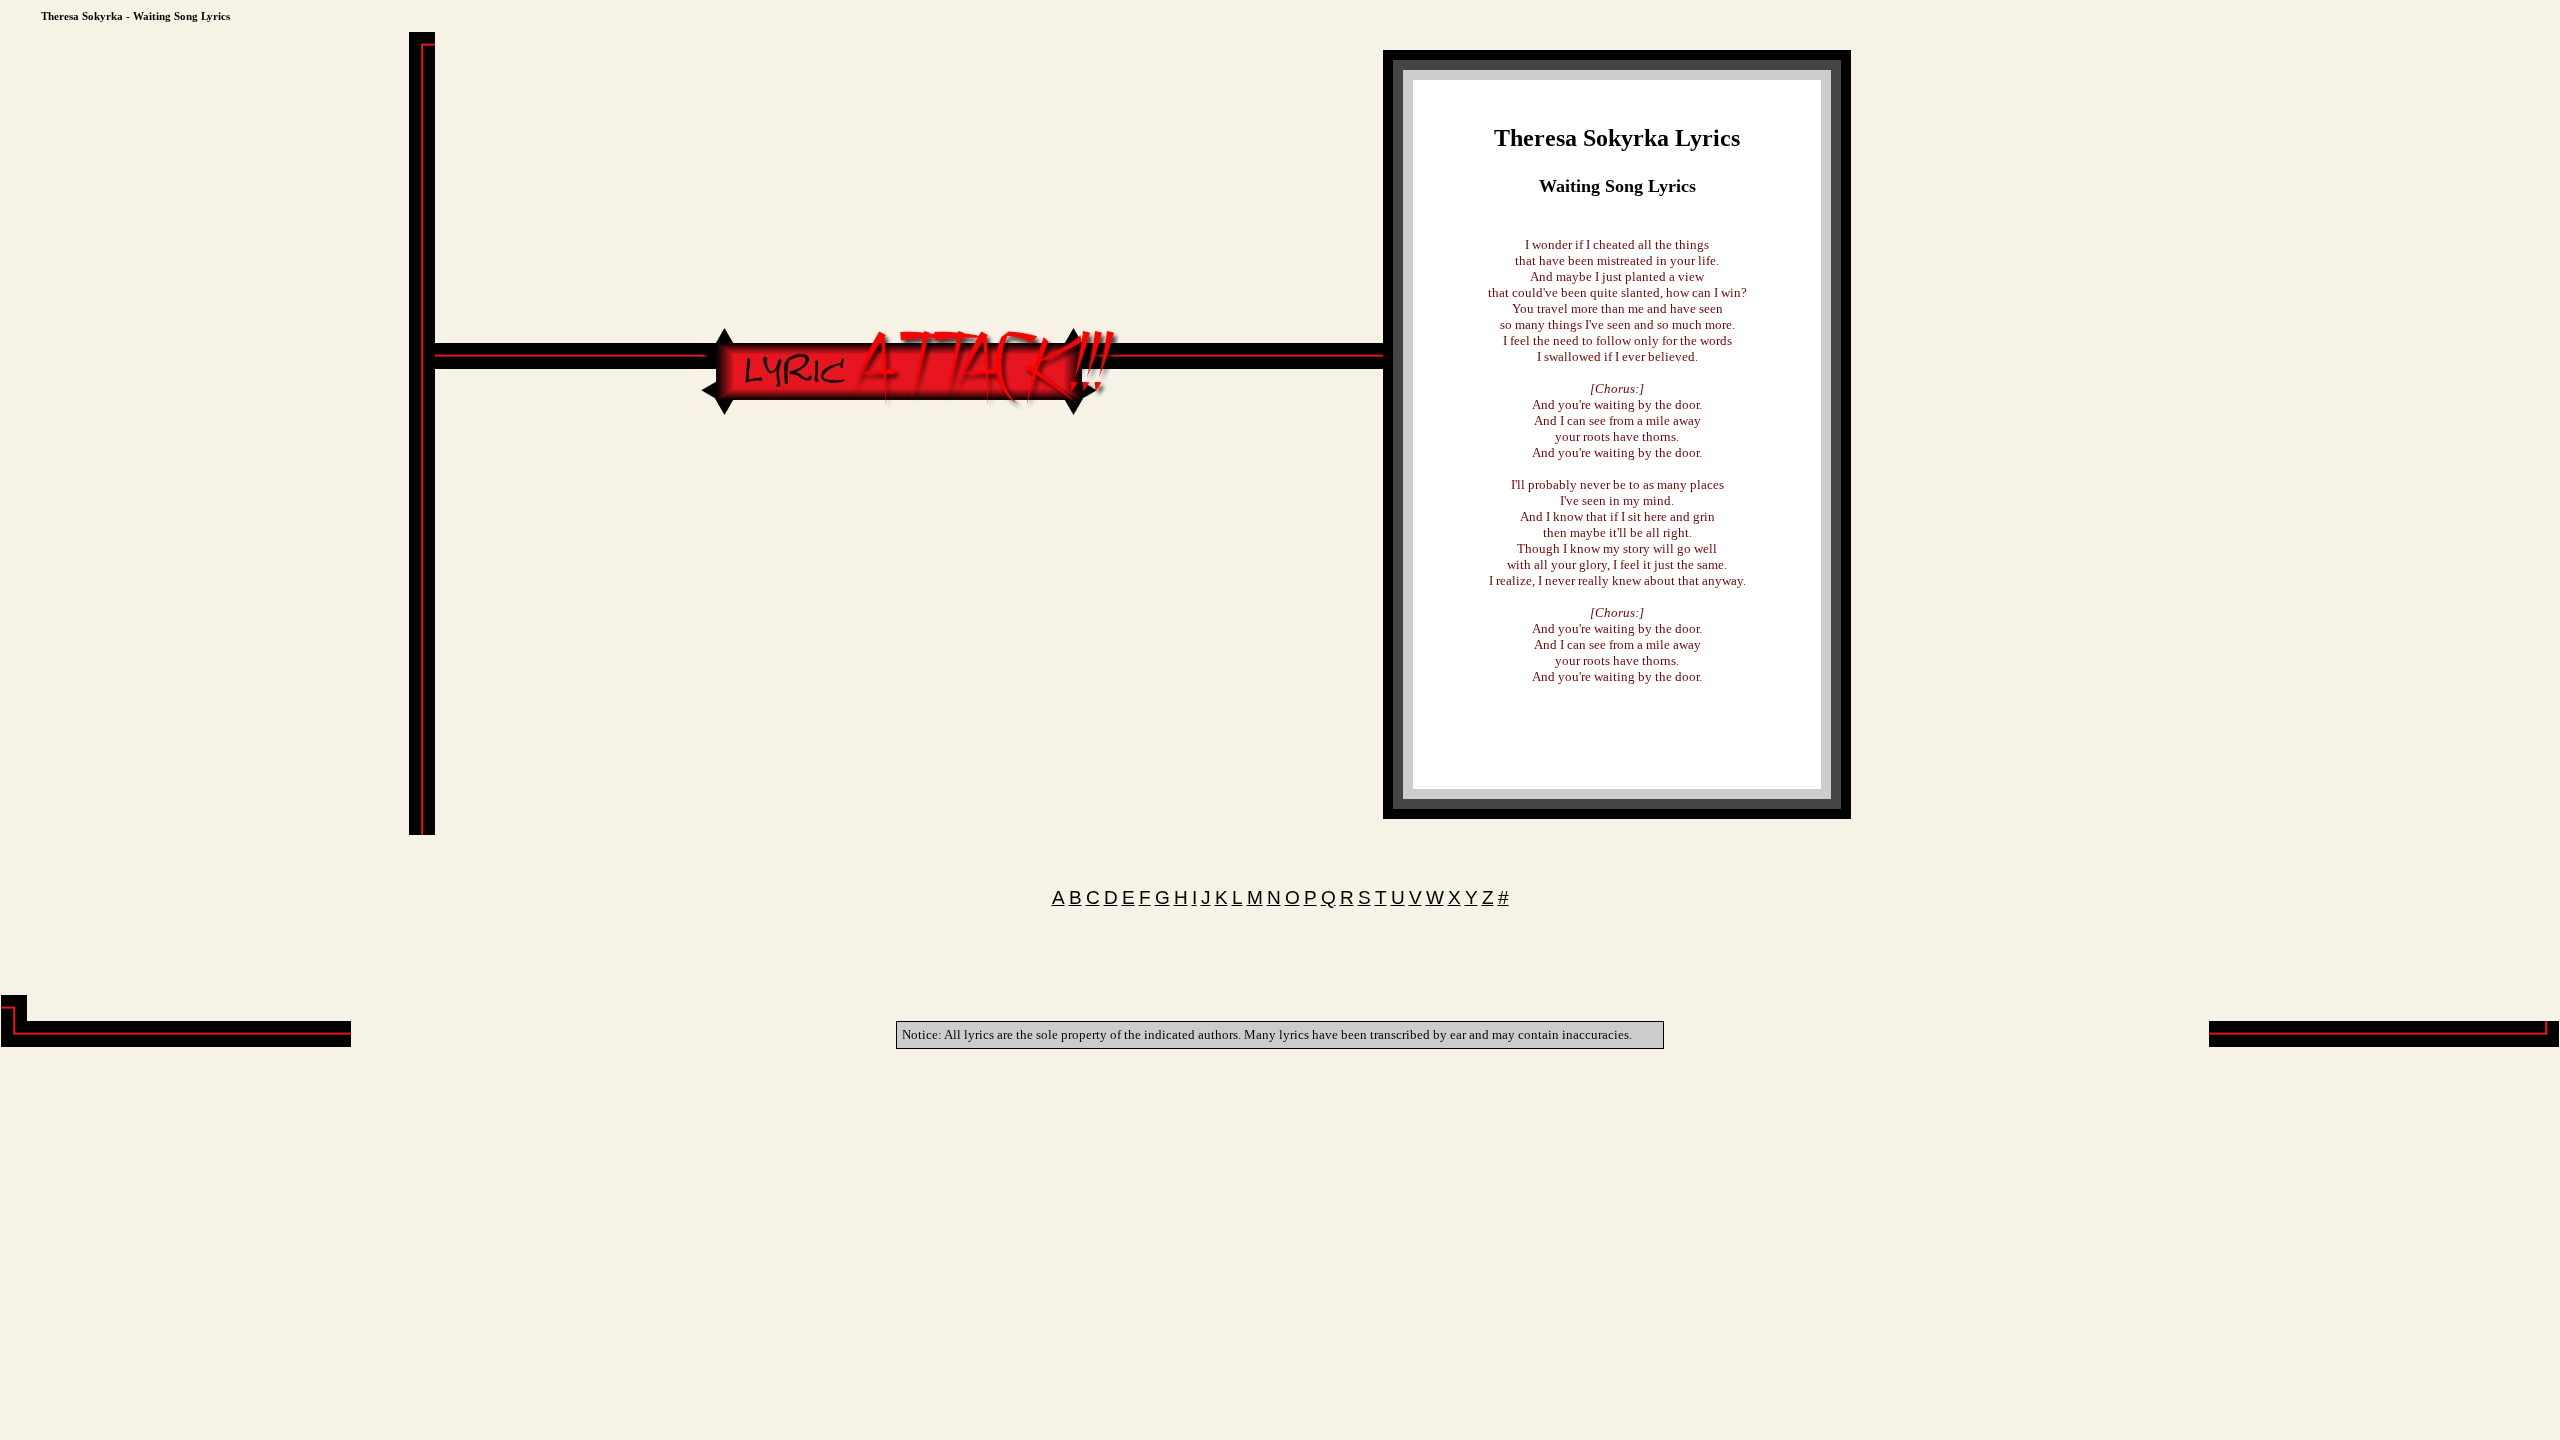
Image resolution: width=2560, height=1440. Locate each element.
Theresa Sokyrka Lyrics (1617, 138)
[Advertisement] (909, 480)
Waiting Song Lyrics (1617, 186)
